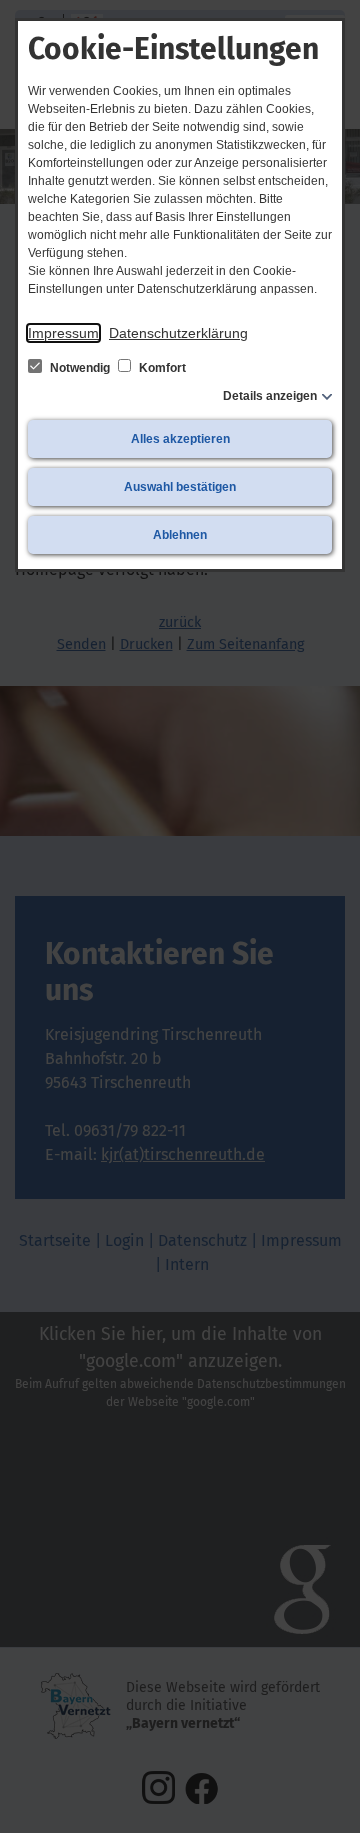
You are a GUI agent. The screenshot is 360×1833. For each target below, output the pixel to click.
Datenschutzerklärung (178, 333)
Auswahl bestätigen (180, 487)
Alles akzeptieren (180, 439)
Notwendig (80, 368)
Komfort (161, 368)
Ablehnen (180, 535)
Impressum (63, 333)
